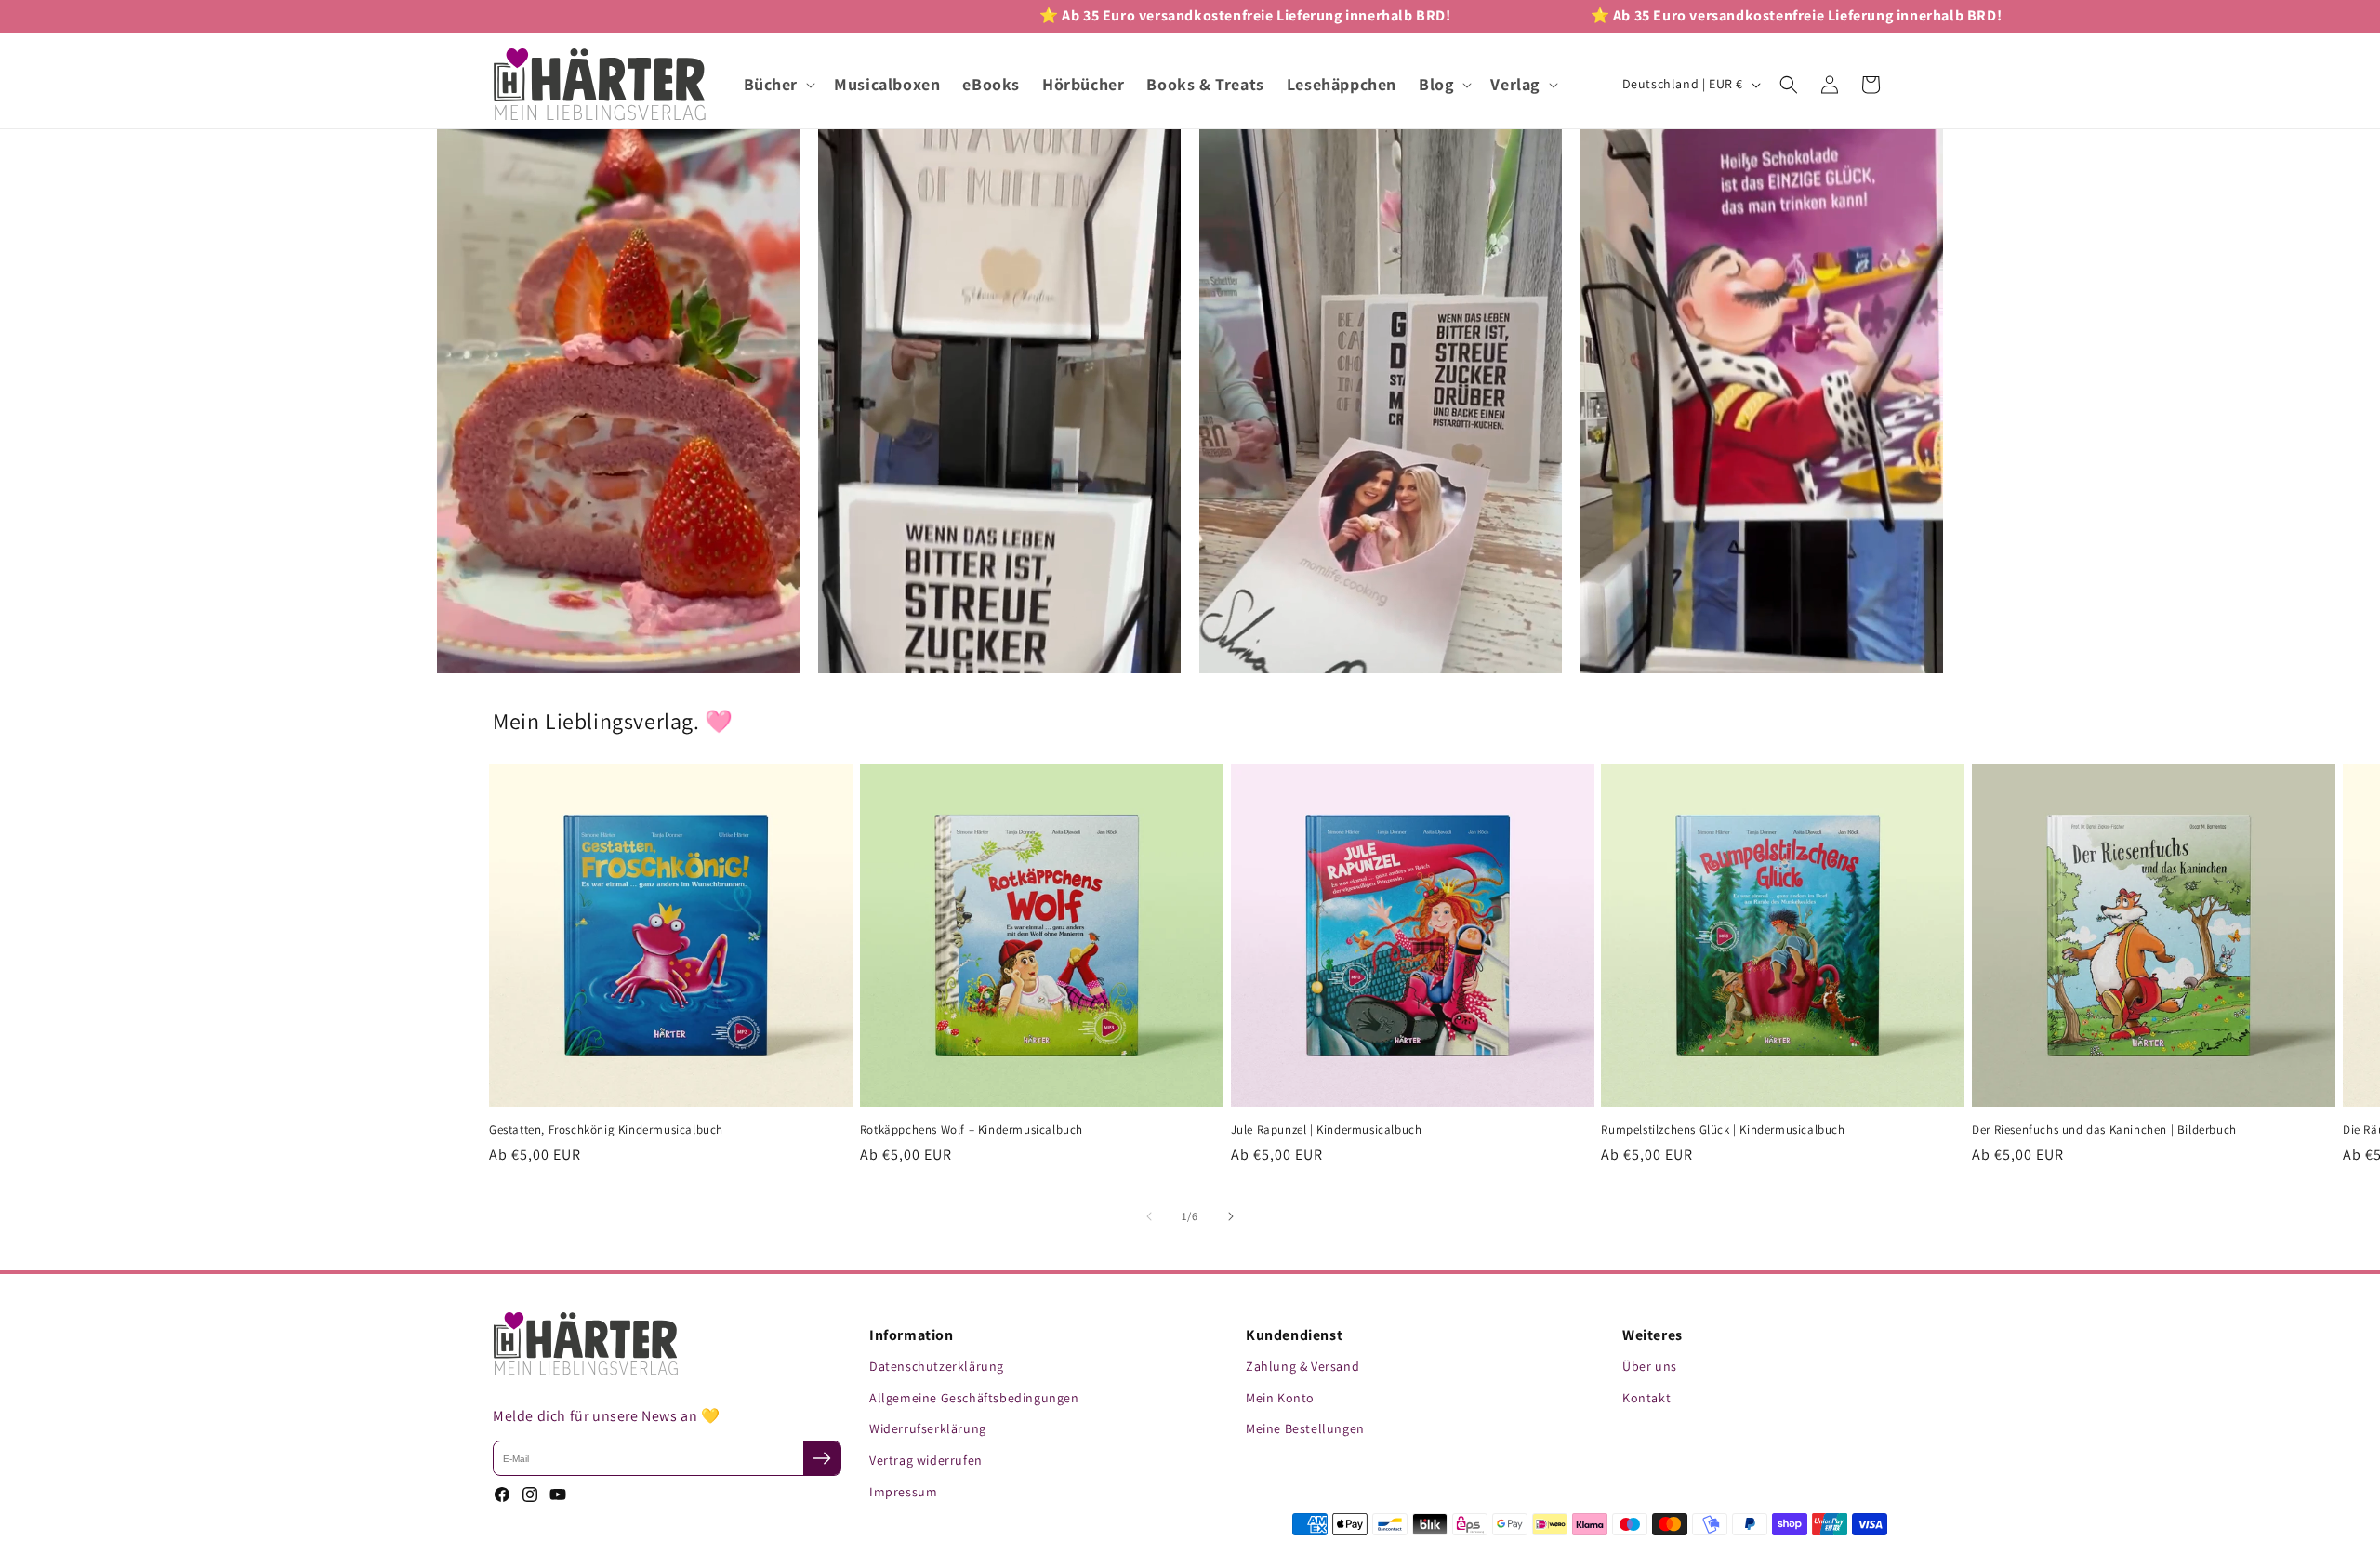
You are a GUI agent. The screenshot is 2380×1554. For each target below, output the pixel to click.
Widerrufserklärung (928, 1428)
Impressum (903, 1492)
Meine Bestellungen (1305, 1428)
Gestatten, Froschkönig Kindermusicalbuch (606, 1130)
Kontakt (1646, 1398)
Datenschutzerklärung (937, 1366)
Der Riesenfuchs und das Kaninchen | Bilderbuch (2104, 1130)
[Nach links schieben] (1149, 1216)
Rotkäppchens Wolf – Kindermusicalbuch (972, 1130)
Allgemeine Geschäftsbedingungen (974, 1398)
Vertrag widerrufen (926, 1460)
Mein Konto (1280, 1398)
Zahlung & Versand (1302, 1366)
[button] (778, 84)
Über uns (1650, 1366)
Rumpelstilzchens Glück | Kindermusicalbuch (1723, 1130)
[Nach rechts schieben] (1231, 1216)
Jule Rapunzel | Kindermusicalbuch (1327, 1130)
